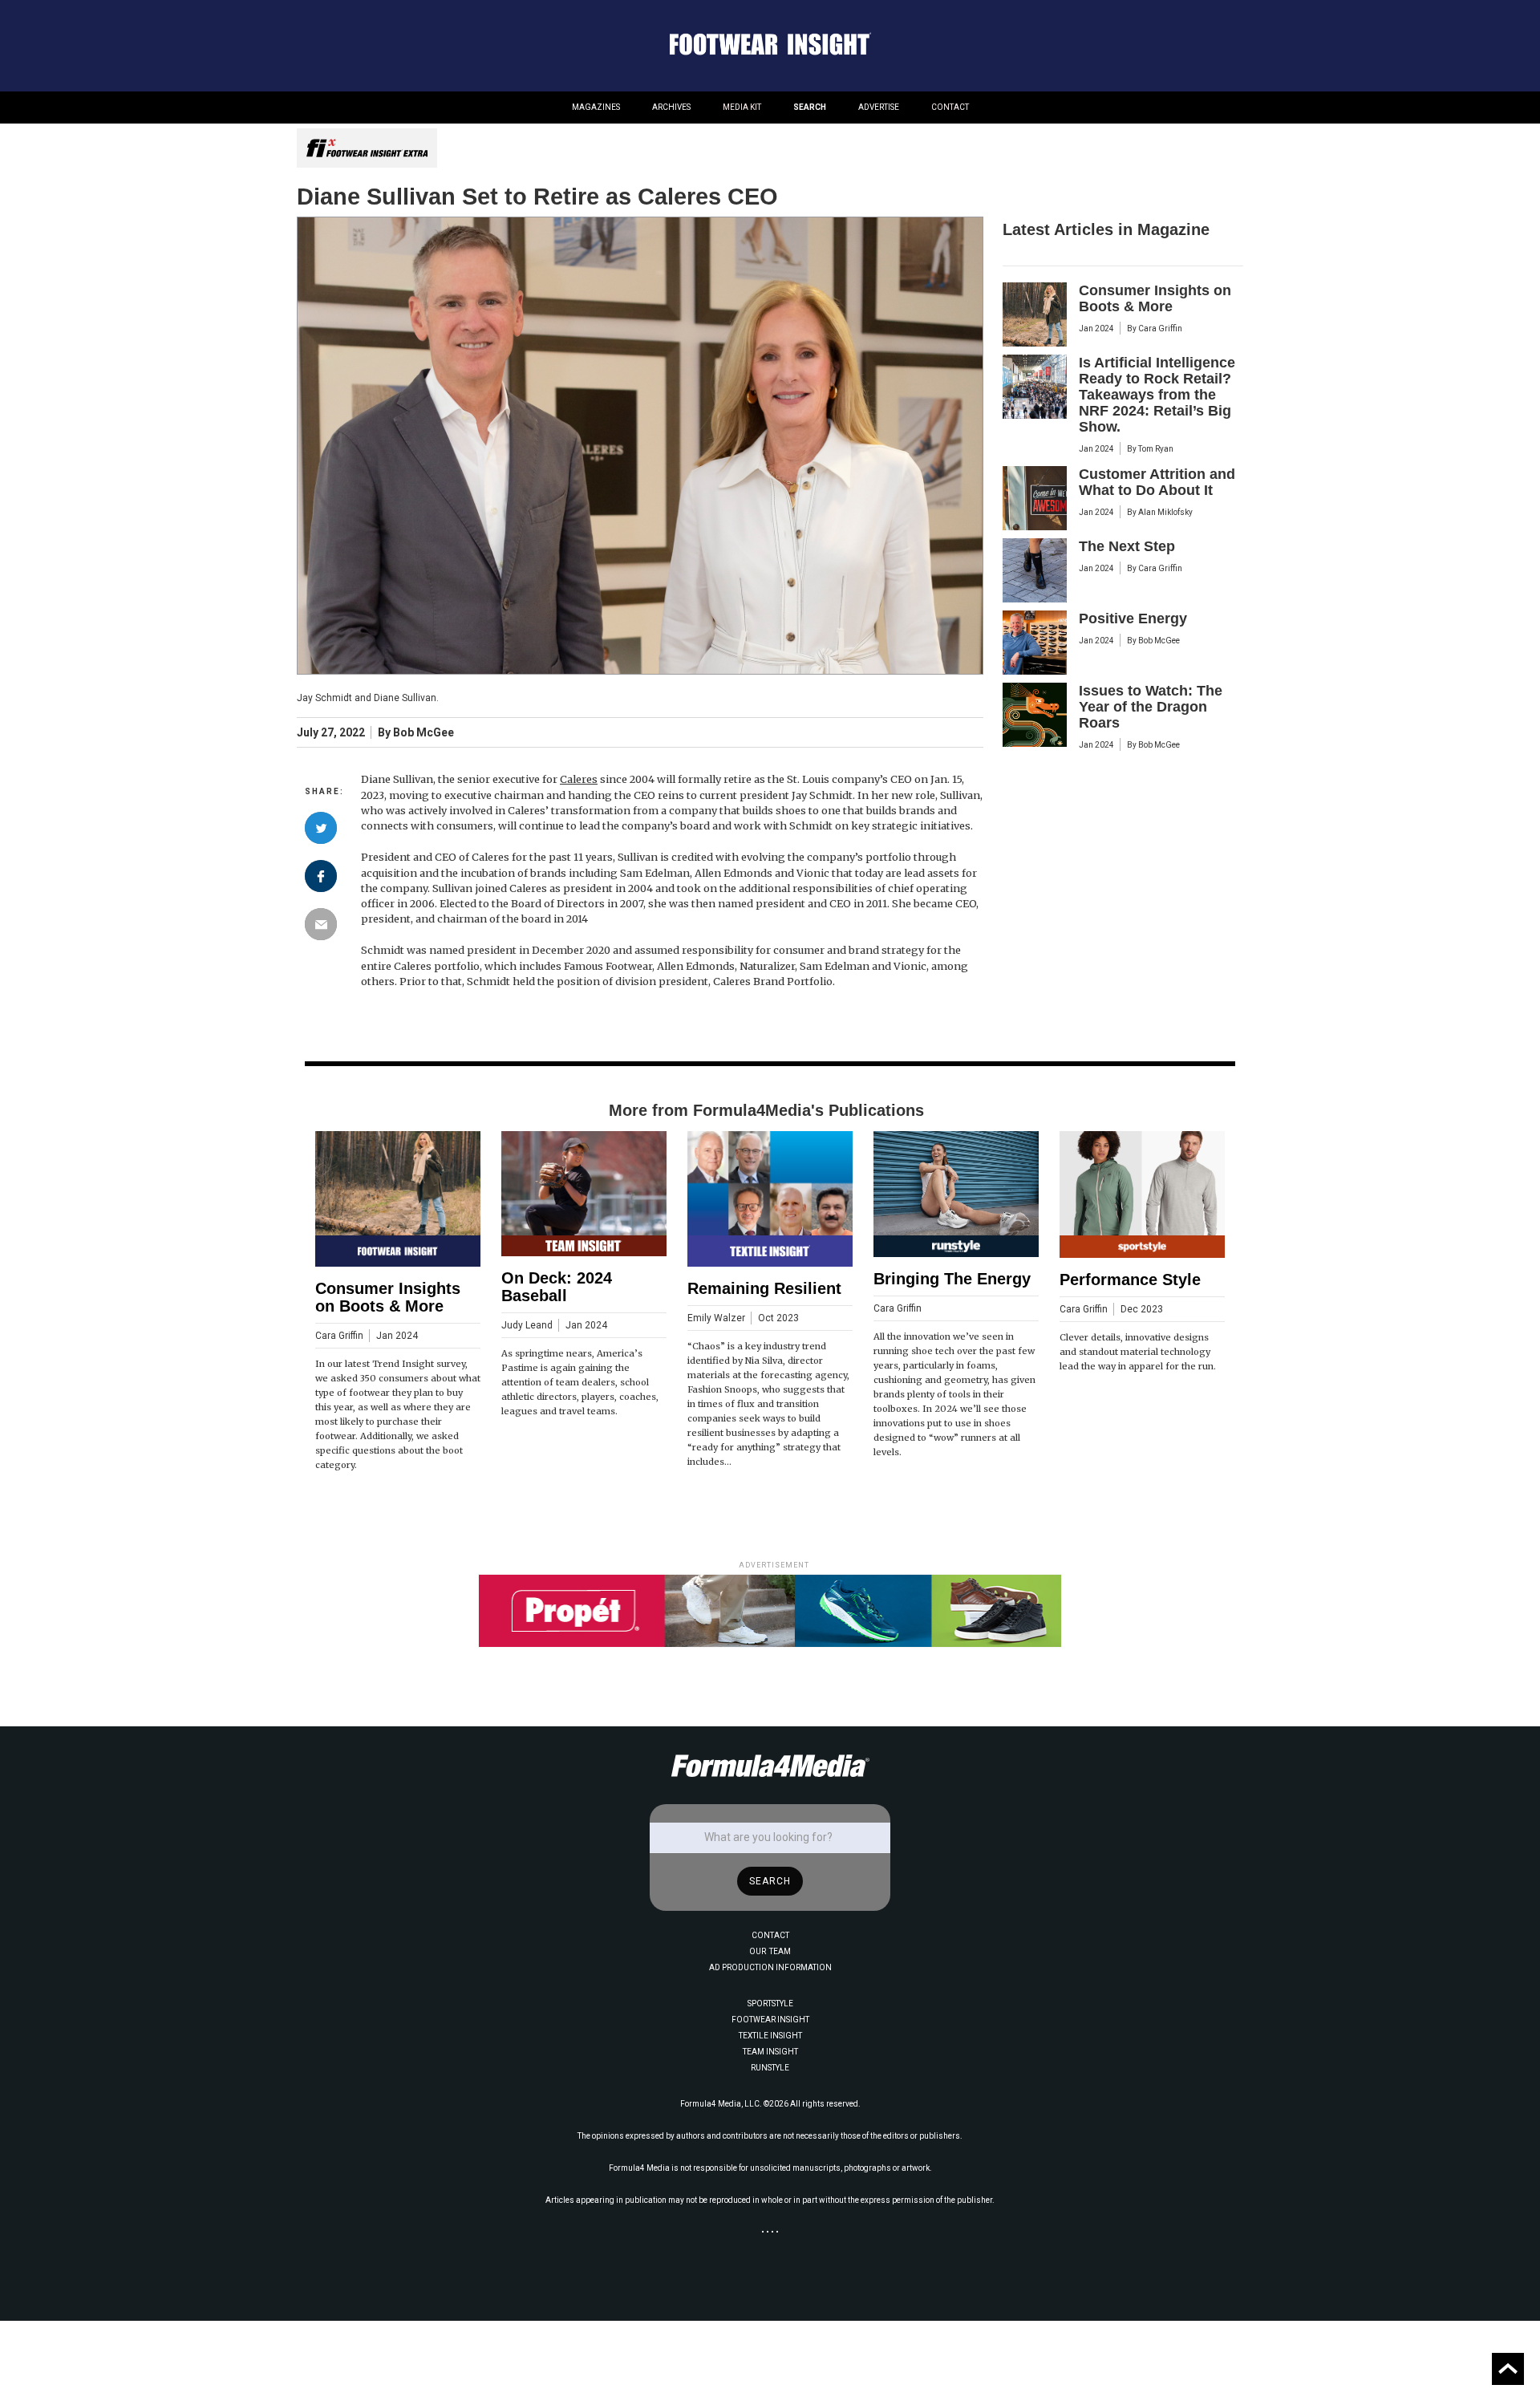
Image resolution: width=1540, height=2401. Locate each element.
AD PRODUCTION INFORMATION (770, 1967)
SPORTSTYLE (770, 2004)
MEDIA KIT (742, 107)
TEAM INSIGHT (770, 2052)
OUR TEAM (770, 1951)
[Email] (321, 924)
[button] (596, 107)
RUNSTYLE (770, 2068)
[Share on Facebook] (321, 876)
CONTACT (950, 107)
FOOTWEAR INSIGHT (770, 2020)
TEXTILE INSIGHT (770, 2036)
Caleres (579, 779)
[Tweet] (321, 828)
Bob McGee (423, 733)
